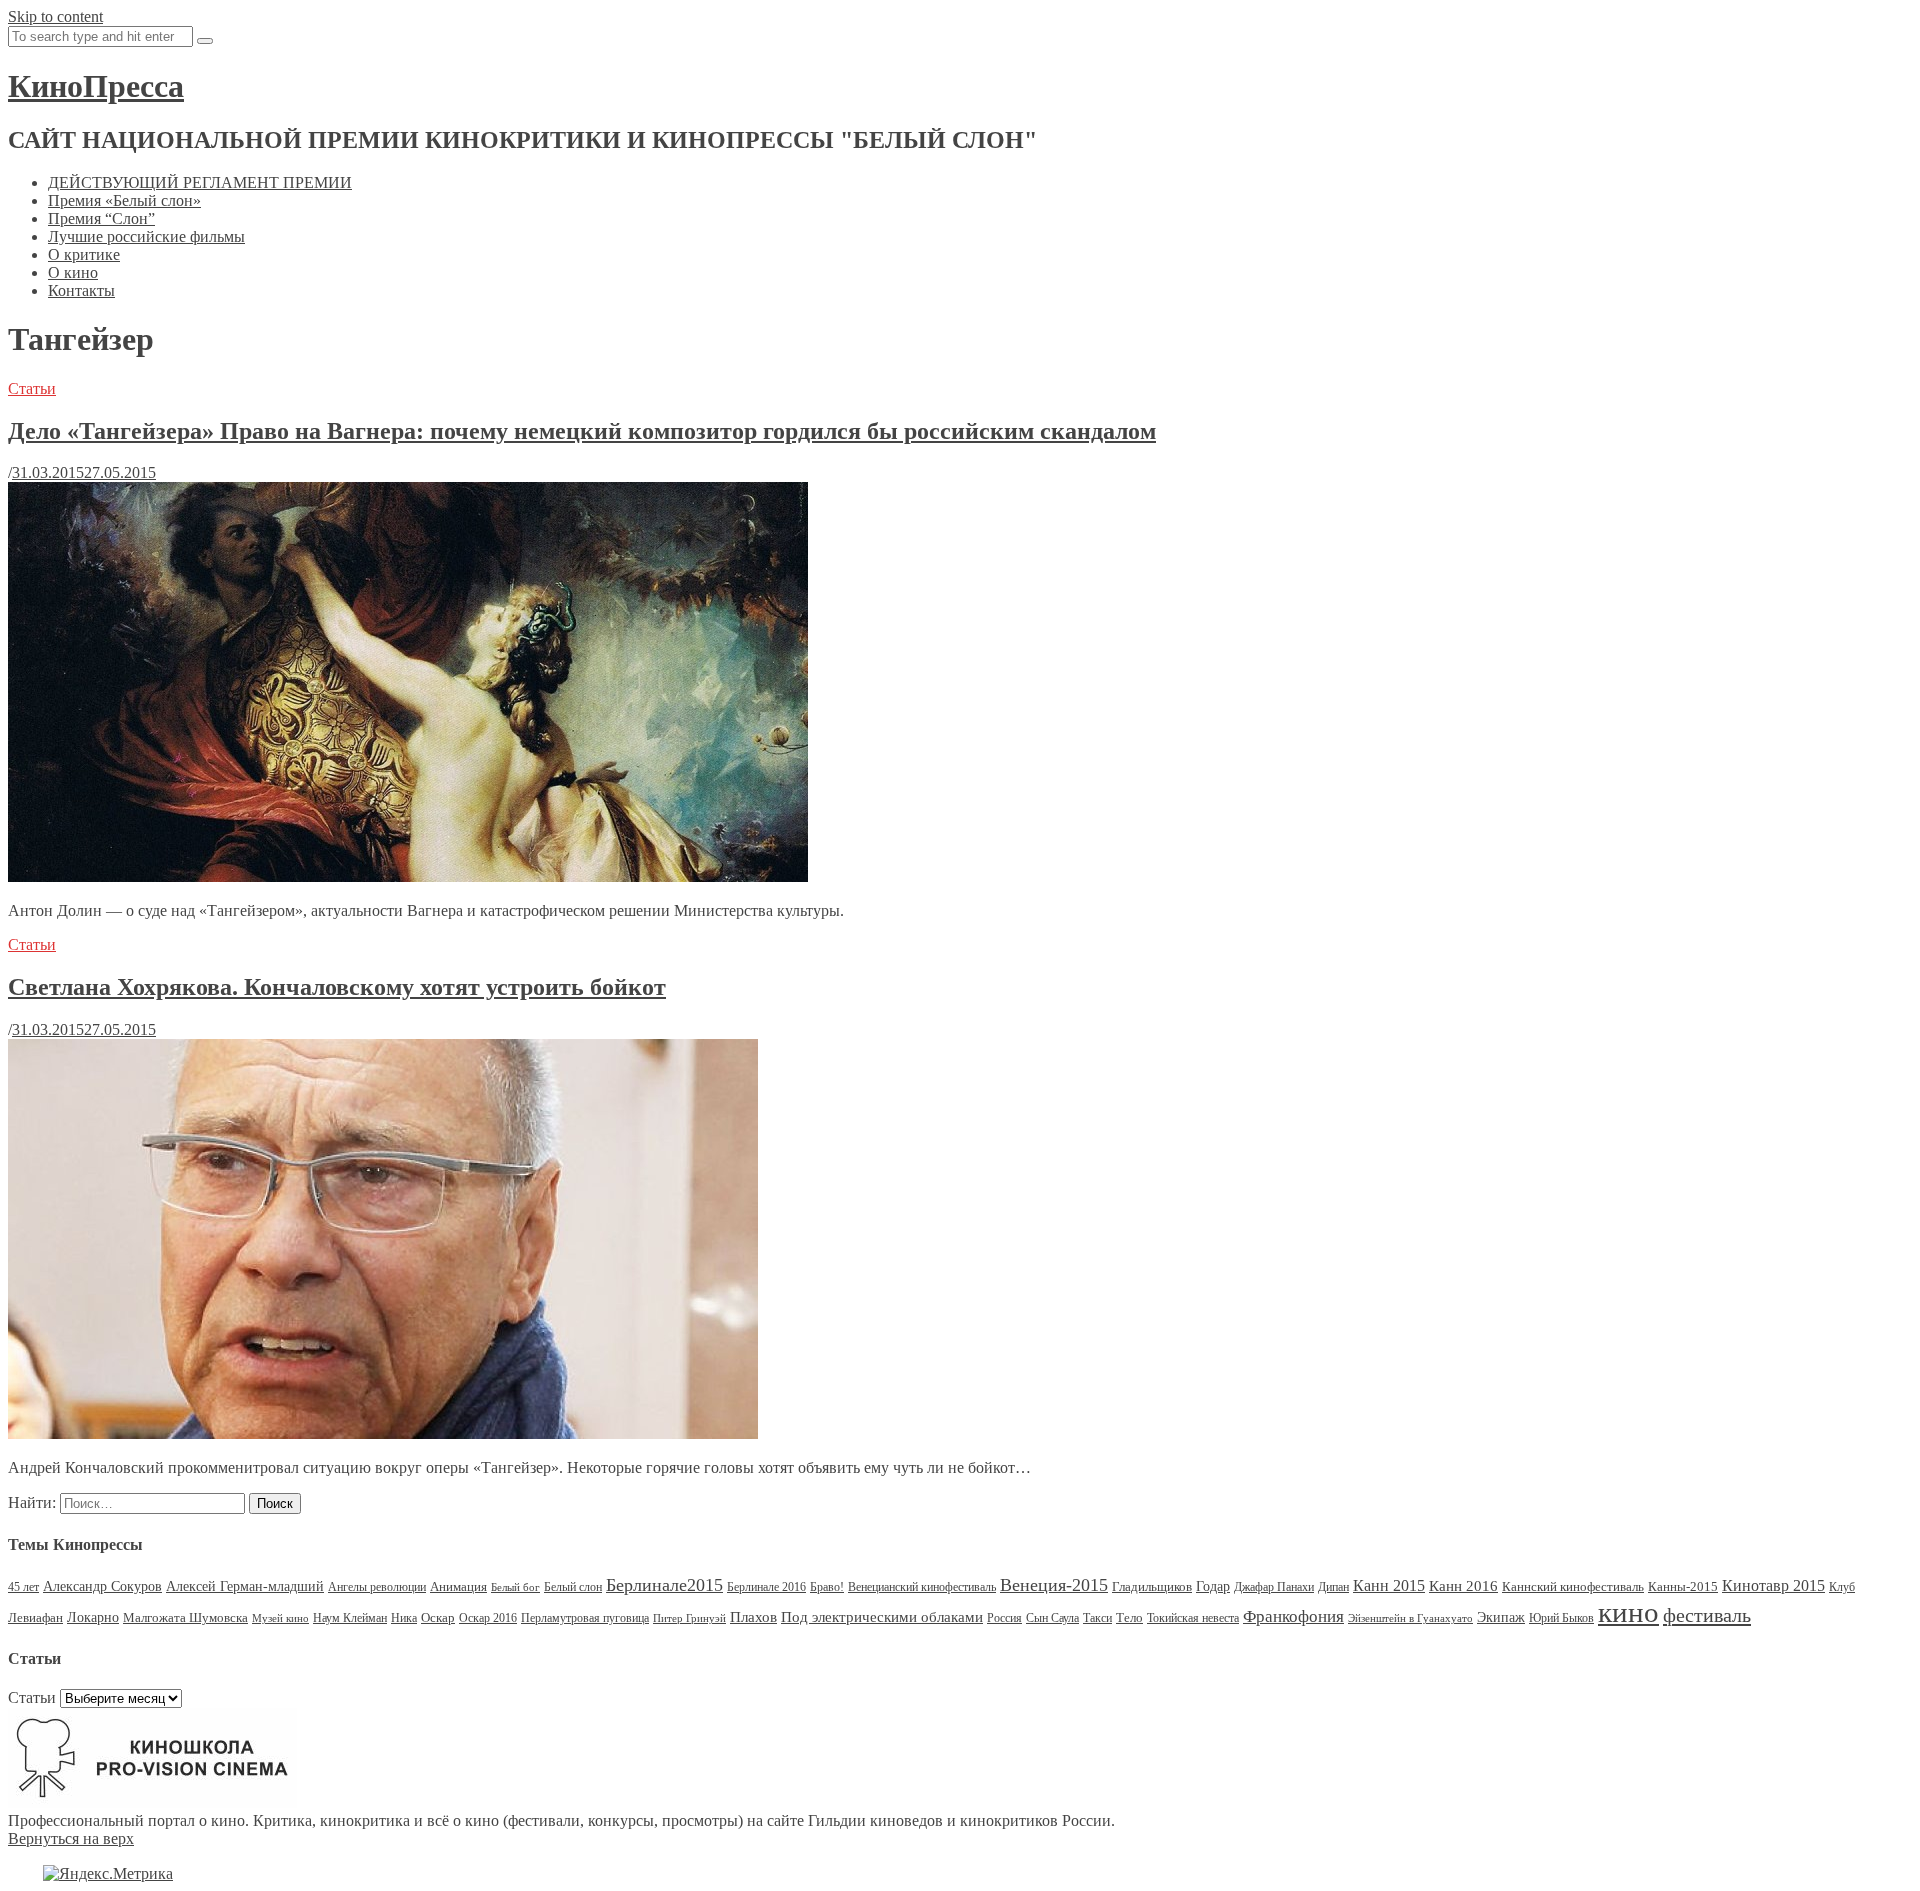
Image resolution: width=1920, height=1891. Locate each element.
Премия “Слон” (101, 218)
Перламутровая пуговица (585, 1618)
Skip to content (55, 16)
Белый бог (515, 1587)
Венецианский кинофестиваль (922, 1587)
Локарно (93, 1617)
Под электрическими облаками (882, 1616)
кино (1628, 1612)
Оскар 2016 (488, 1618)
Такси (1097, 1618)
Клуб (1842, 1587)
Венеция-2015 (1054, 1585)
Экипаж (1501, 1617)
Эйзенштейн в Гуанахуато (1410, 1618)
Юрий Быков (1561, 1618)
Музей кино (280, 1618)
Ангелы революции (377, 1587)
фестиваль (1707, 1615)
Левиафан (35, 1617)
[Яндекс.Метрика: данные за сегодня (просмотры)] (108, 1874)
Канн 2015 (1389, 1585)
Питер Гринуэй (689, 1618)
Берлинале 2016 (766, 1587)
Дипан (1333, 1587)
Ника (404, 1618)
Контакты (81, 290)
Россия (1004, 1618)
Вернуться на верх (71, 1838)
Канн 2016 (1463, 1585)
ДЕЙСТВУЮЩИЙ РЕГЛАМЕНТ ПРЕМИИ (200, 182)
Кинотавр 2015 (1773, 1585)
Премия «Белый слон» (124, 200)
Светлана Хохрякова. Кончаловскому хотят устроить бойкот (337, 987)
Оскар (438, 1617)
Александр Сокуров (102, 1586)
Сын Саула (1052, 1618)
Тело (1129, 1617)
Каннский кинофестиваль (1573, 1586)
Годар (1213, 1586)
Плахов (753, 1617)
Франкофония (1293, 1616)
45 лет (23, 1587)
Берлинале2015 (664, 1585)
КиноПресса (96, 86)
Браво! (827, 1587)
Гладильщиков (1152, 1586)
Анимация (458, 1586)
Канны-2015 (1683, 1586)
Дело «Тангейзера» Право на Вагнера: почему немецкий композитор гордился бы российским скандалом (582, 431)
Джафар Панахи (1274, 1587)
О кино (73, 272)
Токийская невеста (1193, 1618)
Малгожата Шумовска (185, 1617)
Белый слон (573, 1587)
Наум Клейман (350, 1618)
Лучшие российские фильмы (146, 236)
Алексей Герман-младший (245, 1586)
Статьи (32, 388)
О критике (84, 254)
